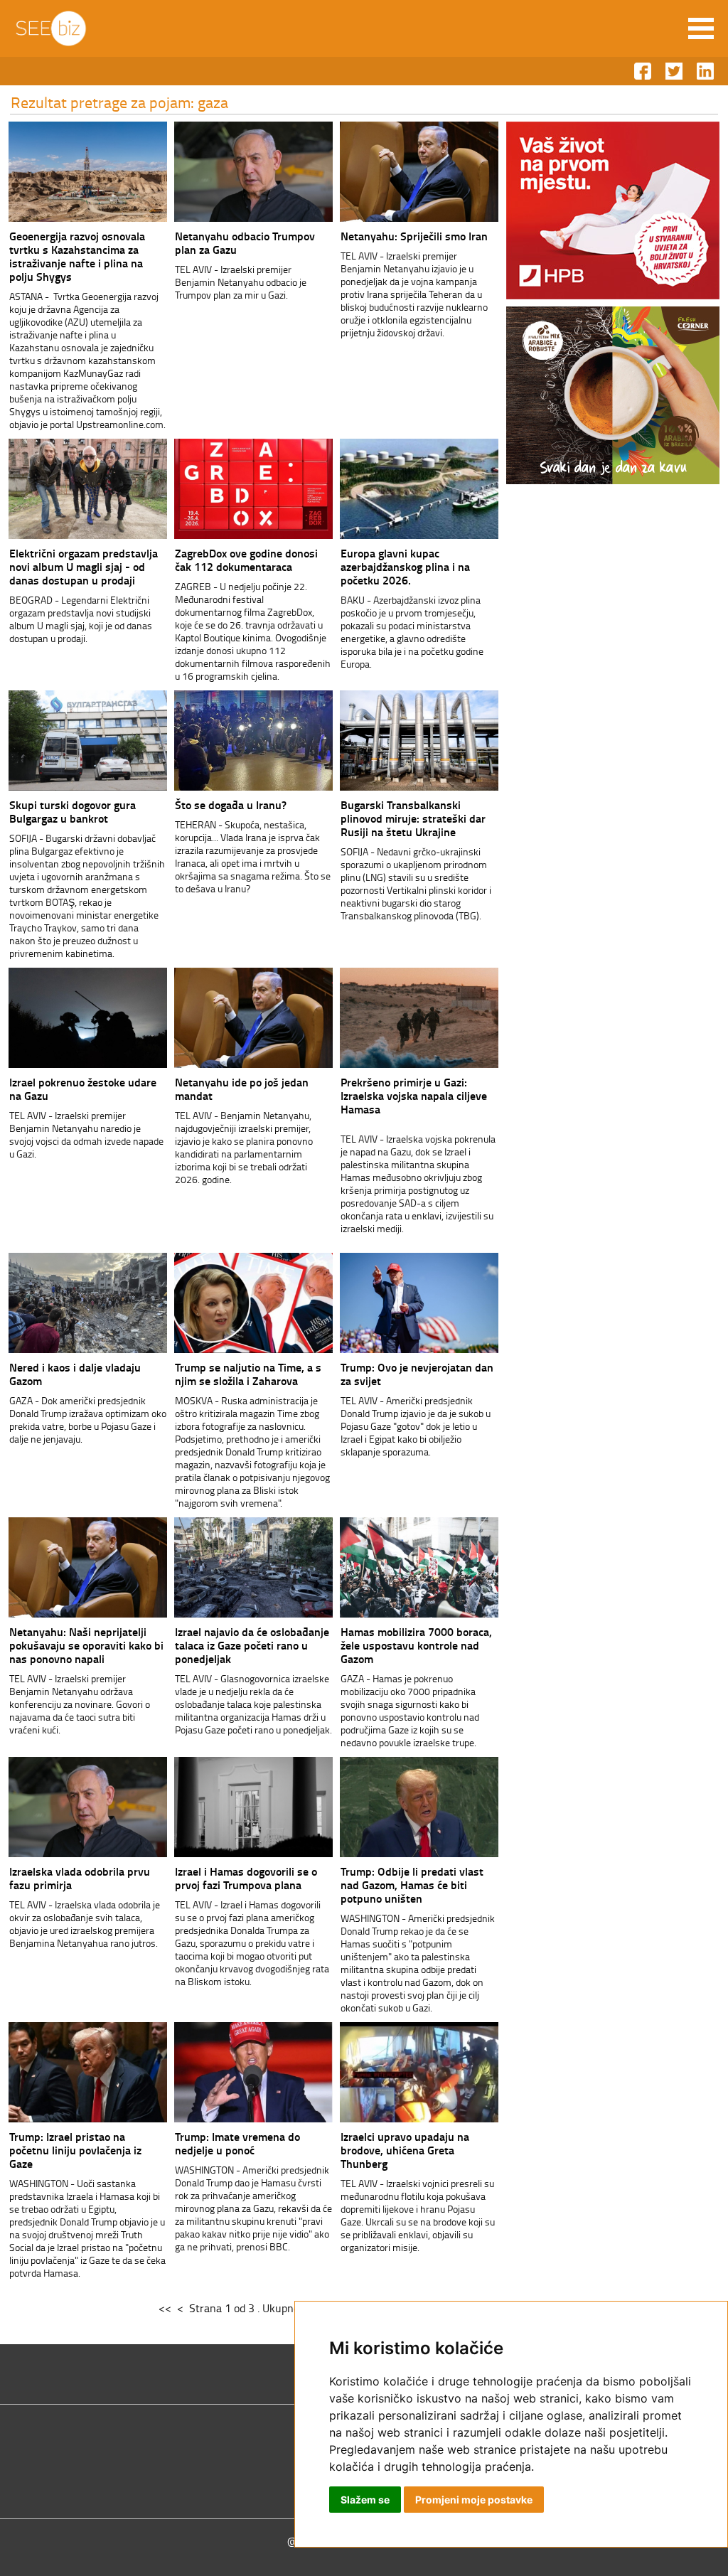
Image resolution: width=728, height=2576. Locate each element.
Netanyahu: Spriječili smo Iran (414, 236)
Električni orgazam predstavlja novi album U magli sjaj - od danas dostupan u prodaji (84, 566)
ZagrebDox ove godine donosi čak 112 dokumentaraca (246, 560)
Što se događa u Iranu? (231, 805)
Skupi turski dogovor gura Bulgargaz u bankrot (73, 811)
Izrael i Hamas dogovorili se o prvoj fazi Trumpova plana (246, 1878)
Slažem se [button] (365, 2500)
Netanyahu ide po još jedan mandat (242, 1089)
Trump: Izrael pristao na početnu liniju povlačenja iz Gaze (75, 2150)
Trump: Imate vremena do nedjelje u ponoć (237, 2143)
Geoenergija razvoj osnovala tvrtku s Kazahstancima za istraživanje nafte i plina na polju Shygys (77, 256)
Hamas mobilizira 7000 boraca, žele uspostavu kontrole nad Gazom (416, 1645)
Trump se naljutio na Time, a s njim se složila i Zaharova (248, 1374)
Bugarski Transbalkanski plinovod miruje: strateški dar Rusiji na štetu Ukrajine (413, 818)
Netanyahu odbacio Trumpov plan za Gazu (245, 242)
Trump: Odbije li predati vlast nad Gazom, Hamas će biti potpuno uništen (412, 1885)
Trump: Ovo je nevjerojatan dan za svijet (417, 1374)
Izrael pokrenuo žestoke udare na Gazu (83, 1089)
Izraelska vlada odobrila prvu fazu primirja (80, 1878)
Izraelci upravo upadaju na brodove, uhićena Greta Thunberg (405, 2150)
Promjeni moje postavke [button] (474, 2500)
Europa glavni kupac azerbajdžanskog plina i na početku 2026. (405, 566)
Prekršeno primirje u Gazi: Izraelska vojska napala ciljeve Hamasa (414, 1095)
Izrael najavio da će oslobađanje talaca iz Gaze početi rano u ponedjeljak (252, 1645)
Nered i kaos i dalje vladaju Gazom (75, 1374)
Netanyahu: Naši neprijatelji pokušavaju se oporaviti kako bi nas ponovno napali (86, 1645)
